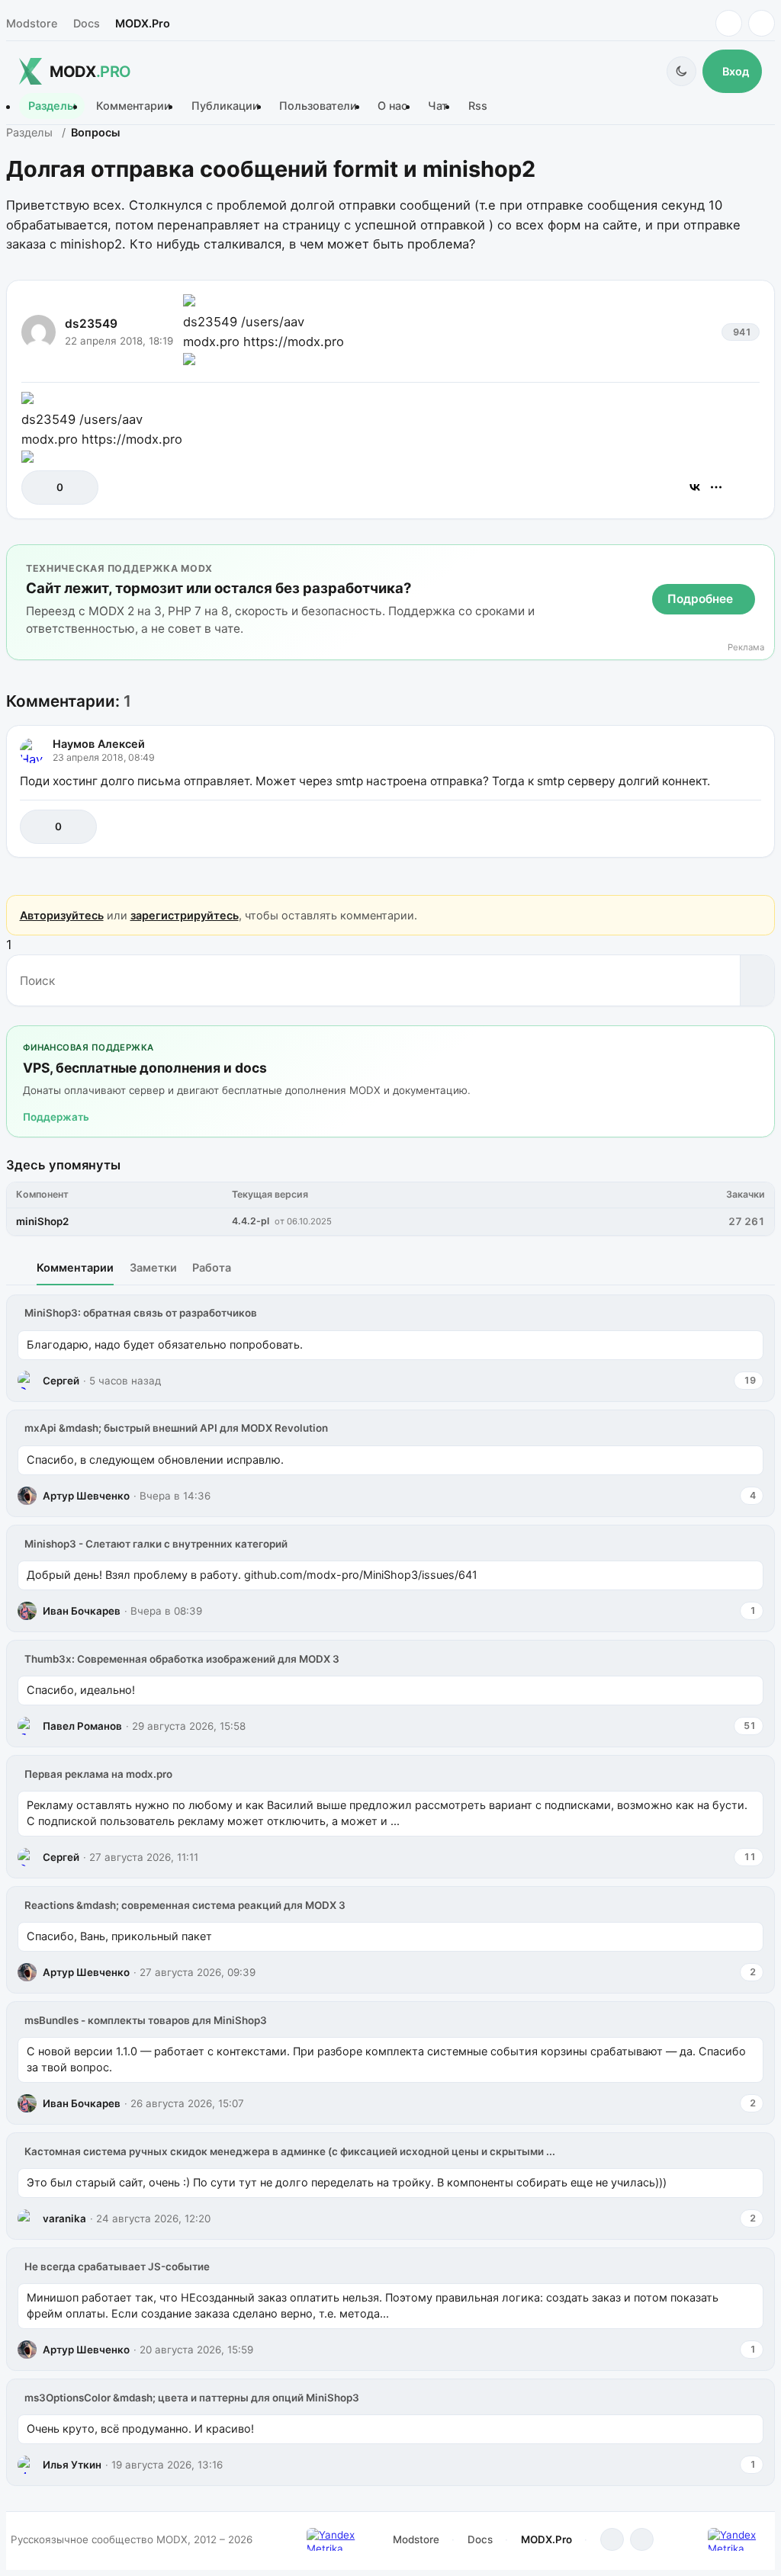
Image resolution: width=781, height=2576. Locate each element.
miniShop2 (42, 1221)
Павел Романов (82, 1726)
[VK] (762, 23)
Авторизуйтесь (62, 915)
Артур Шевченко (86, 1496)
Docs (87, 23)
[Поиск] (757, 980)
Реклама (746, 648)
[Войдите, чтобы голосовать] (41, 488)
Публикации (225, 106)
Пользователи (318, 106)
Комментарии (133, 106)
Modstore (32, 23)
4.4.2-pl (251, 1221)
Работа (212, 1267)
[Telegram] (729, 23)
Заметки (153, 1267)
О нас (392, 106)
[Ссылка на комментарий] (711, 827)
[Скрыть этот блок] (760, 559)
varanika (64, 2218)
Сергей (61, 1381)
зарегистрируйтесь (185, 915)
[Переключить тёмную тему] (681, 71)
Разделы (52, 106)
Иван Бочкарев (82, 1611)
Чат (438, 106)
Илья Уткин (72, 2465)
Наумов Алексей (99, 744)
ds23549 (91, 324)
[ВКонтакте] (695, 487)
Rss (478, 106)
